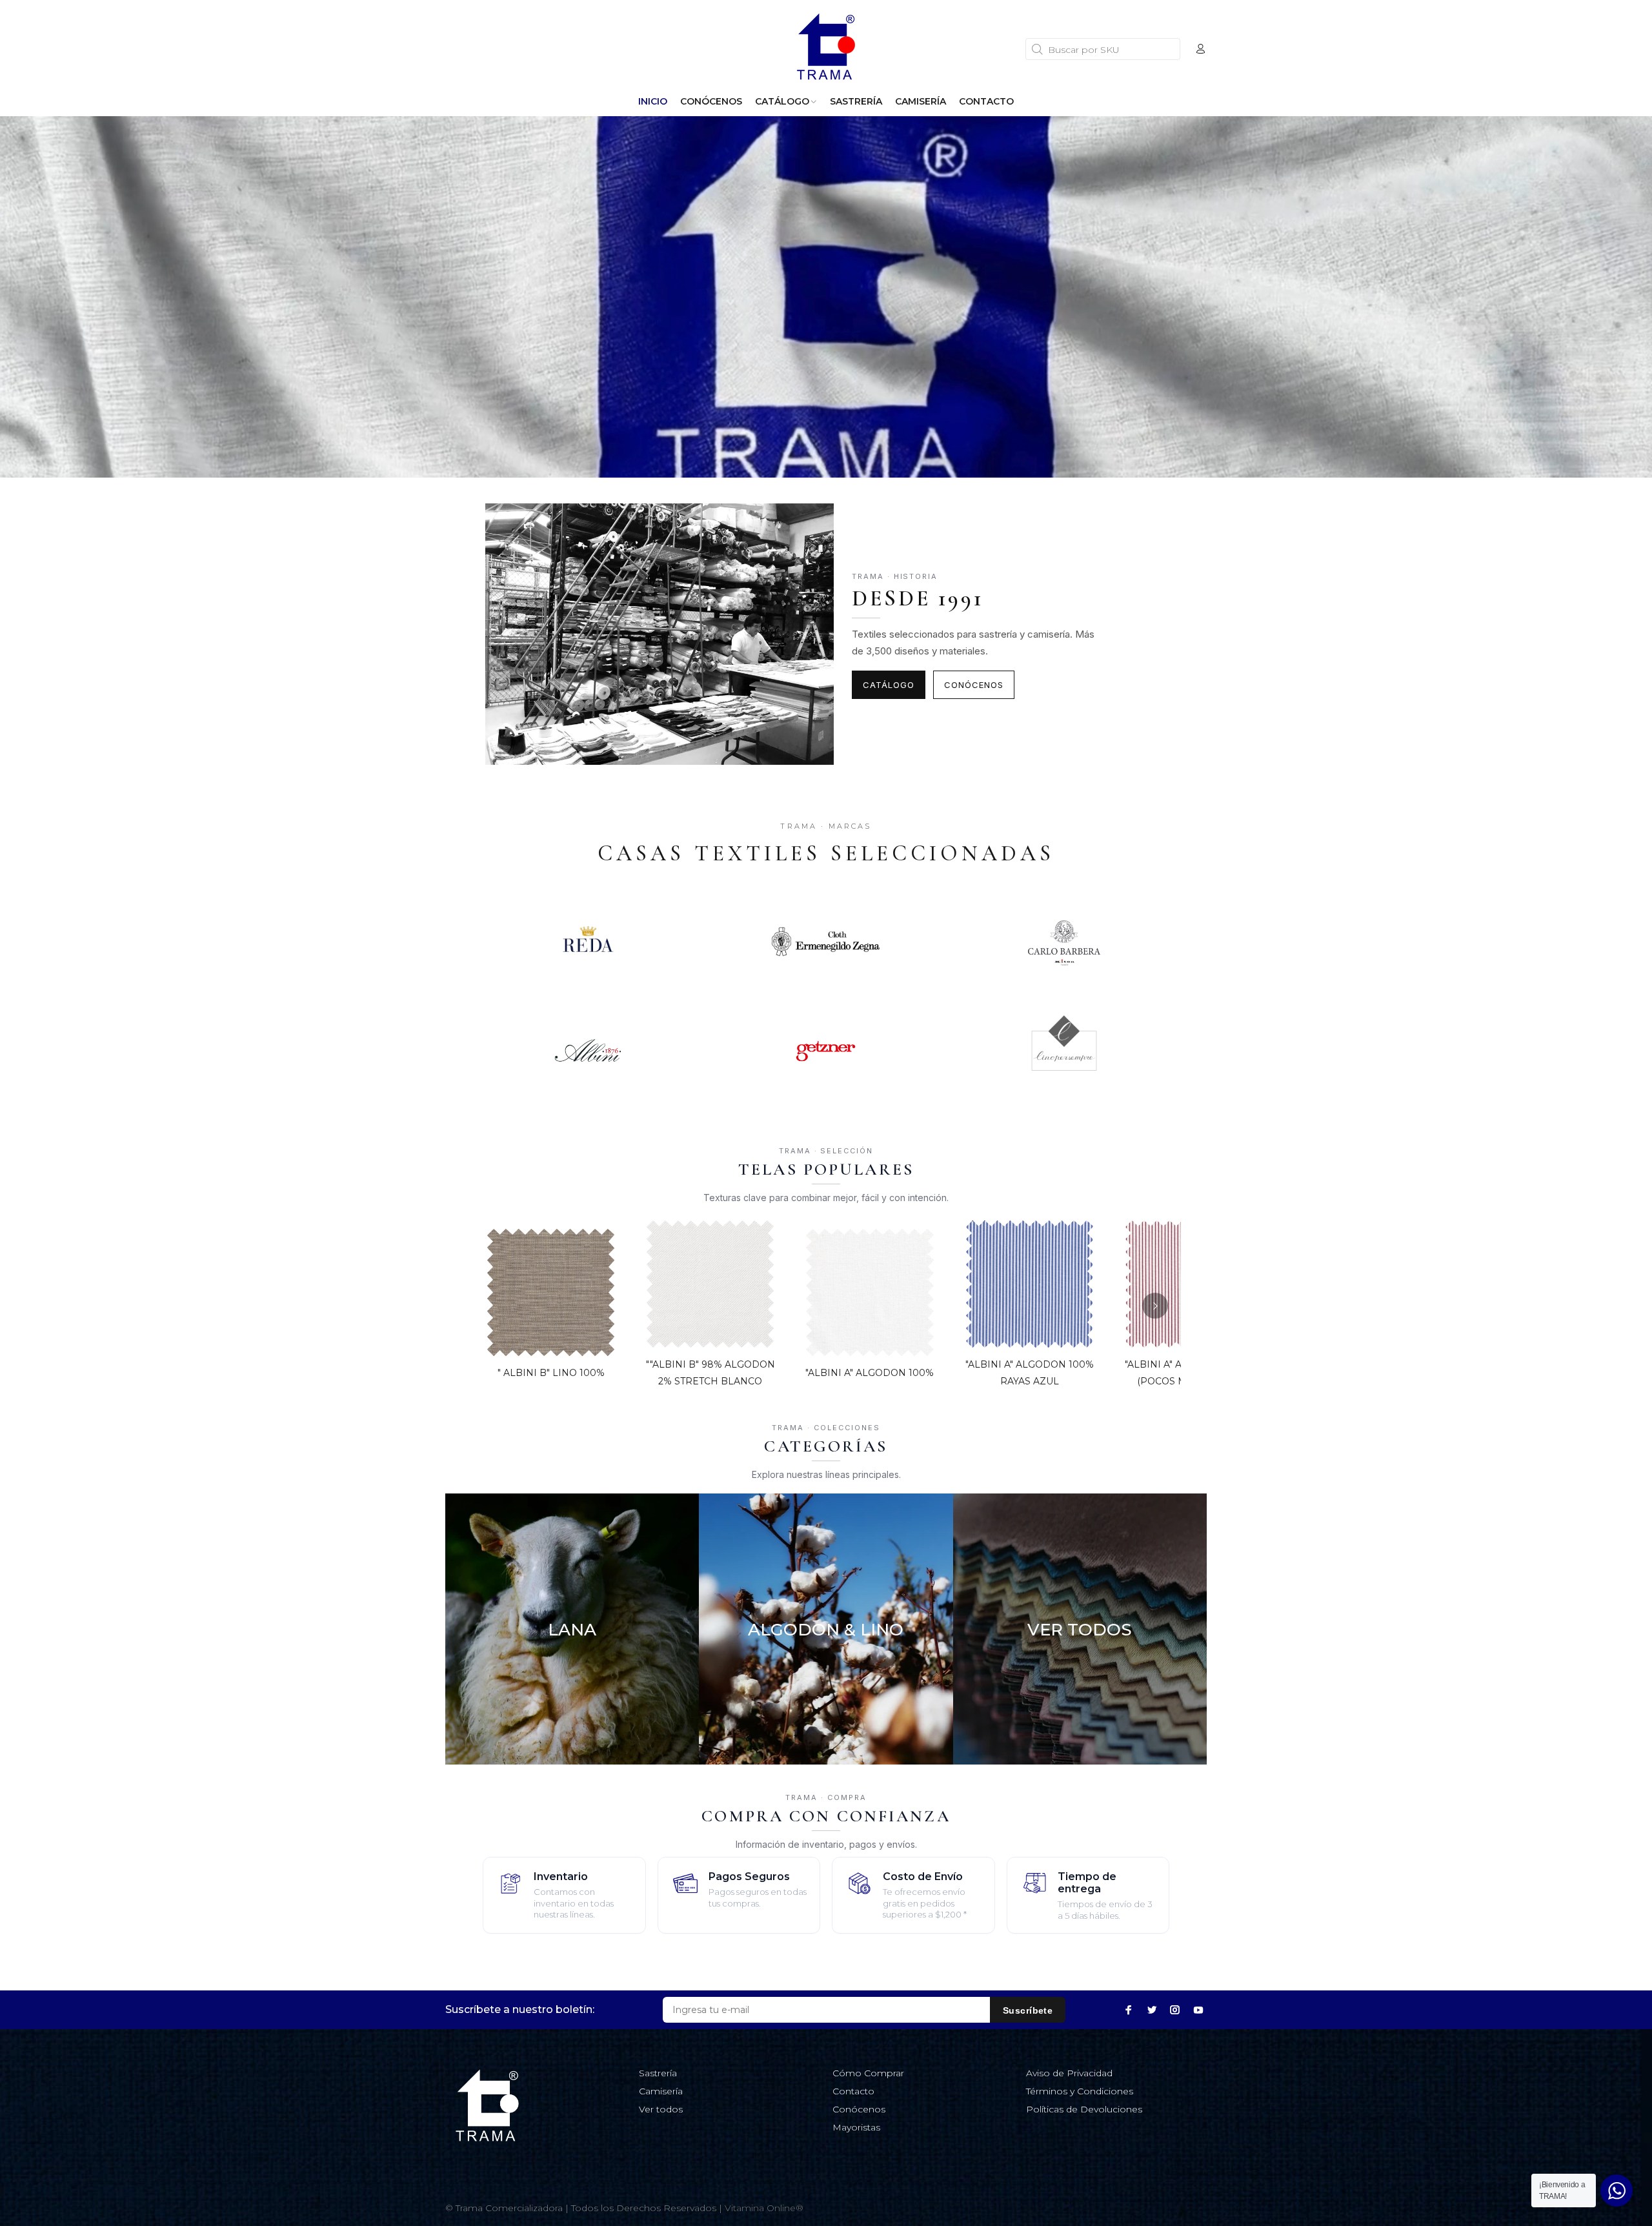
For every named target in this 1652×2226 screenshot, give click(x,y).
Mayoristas (856, 2127)
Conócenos (974, 685)
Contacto (853, 2091)
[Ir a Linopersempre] (1064, 1051)
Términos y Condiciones (1080, 2091)
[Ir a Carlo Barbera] (1064, 942)
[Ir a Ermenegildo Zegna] (826, 942)
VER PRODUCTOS (572, 1722)
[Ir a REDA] (588, 942)
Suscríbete (1028, 2010)
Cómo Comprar (868, 2073)
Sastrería (658, 2073)
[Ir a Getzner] (826, 1051)
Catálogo (889, 685)
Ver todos (661, 2109)
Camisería (661, 2091)
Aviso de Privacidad (1069, 2073)
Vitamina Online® (764, 2208)
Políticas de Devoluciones (1084, 2109)
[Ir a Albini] (588, 1051)
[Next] (1155, 1306)
